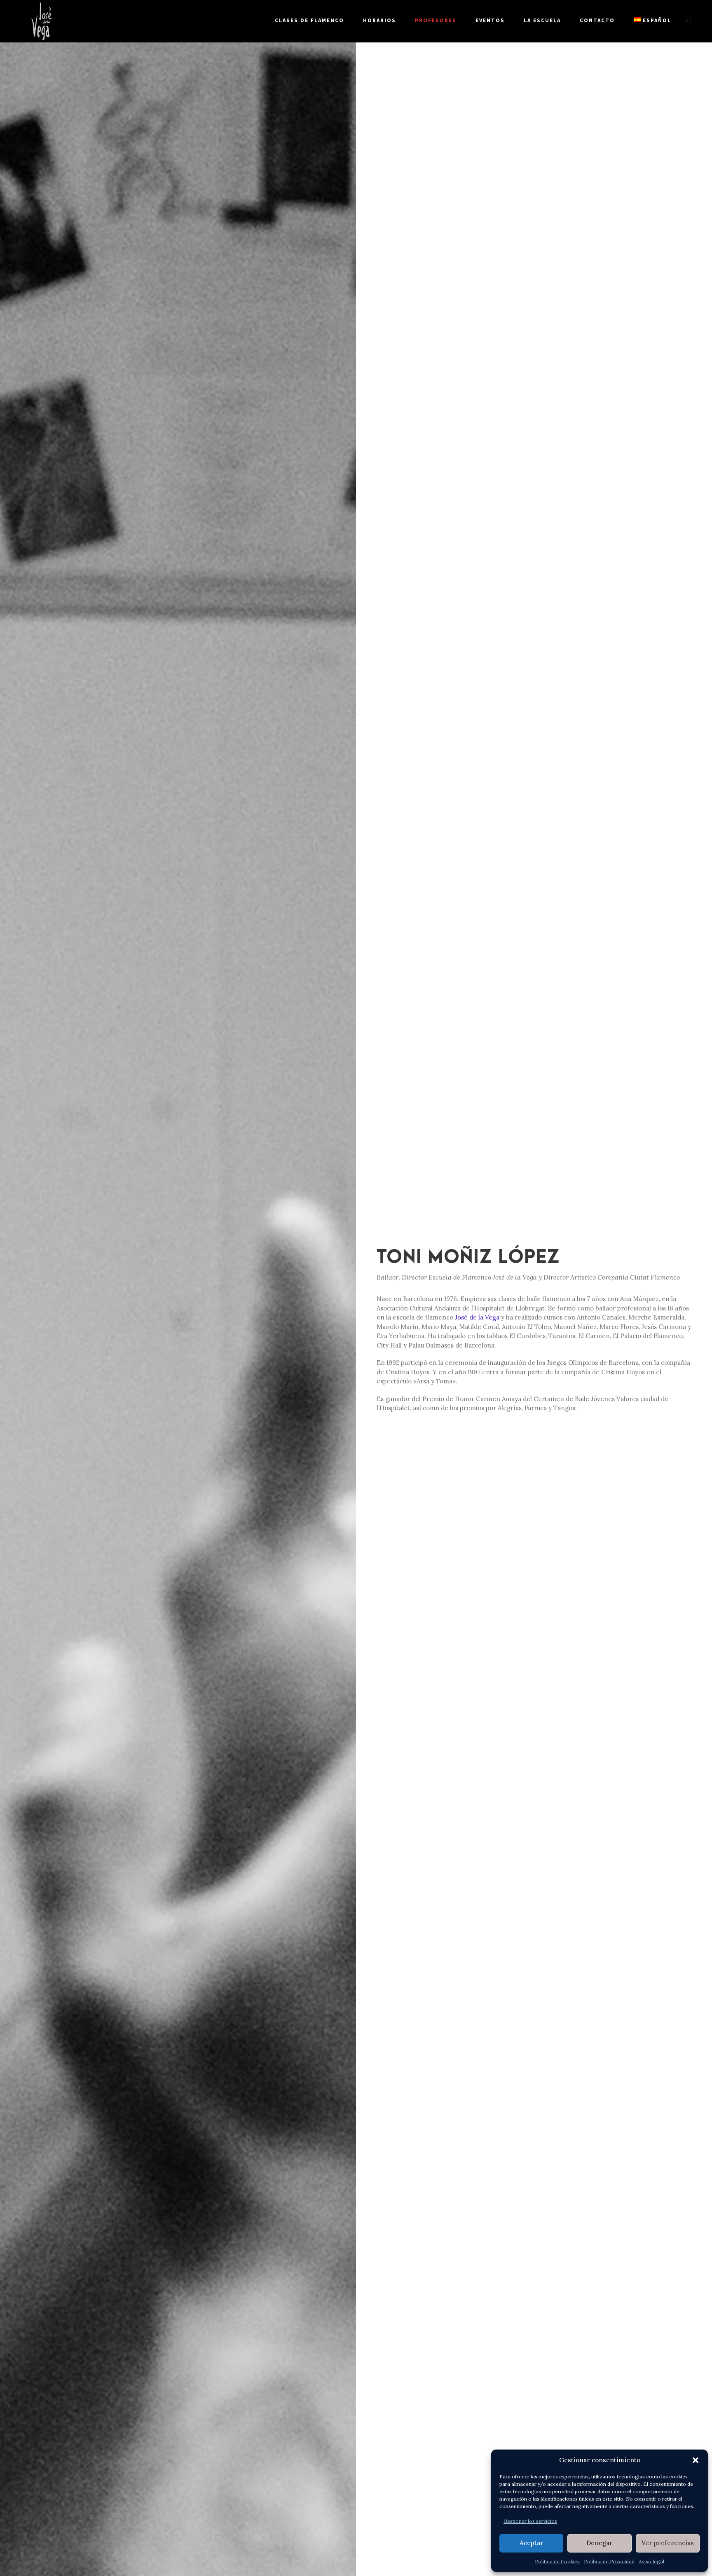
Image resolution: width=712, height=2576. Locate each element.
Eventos (490, 20)
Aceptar (532, 2543)
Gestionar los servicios (530, 2521)
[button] (696, 2460)
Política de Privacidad (609, 2561)
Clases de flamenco (309, 20)
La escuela (542, 20)
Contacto (597, 20)
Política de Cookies (557, 2561)
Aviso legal (651, 2561)
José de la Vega (477, 1317)
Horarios (379, 20)
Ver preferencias (668, 2543)
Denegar (600, 2543)
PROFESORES (436, 20)
